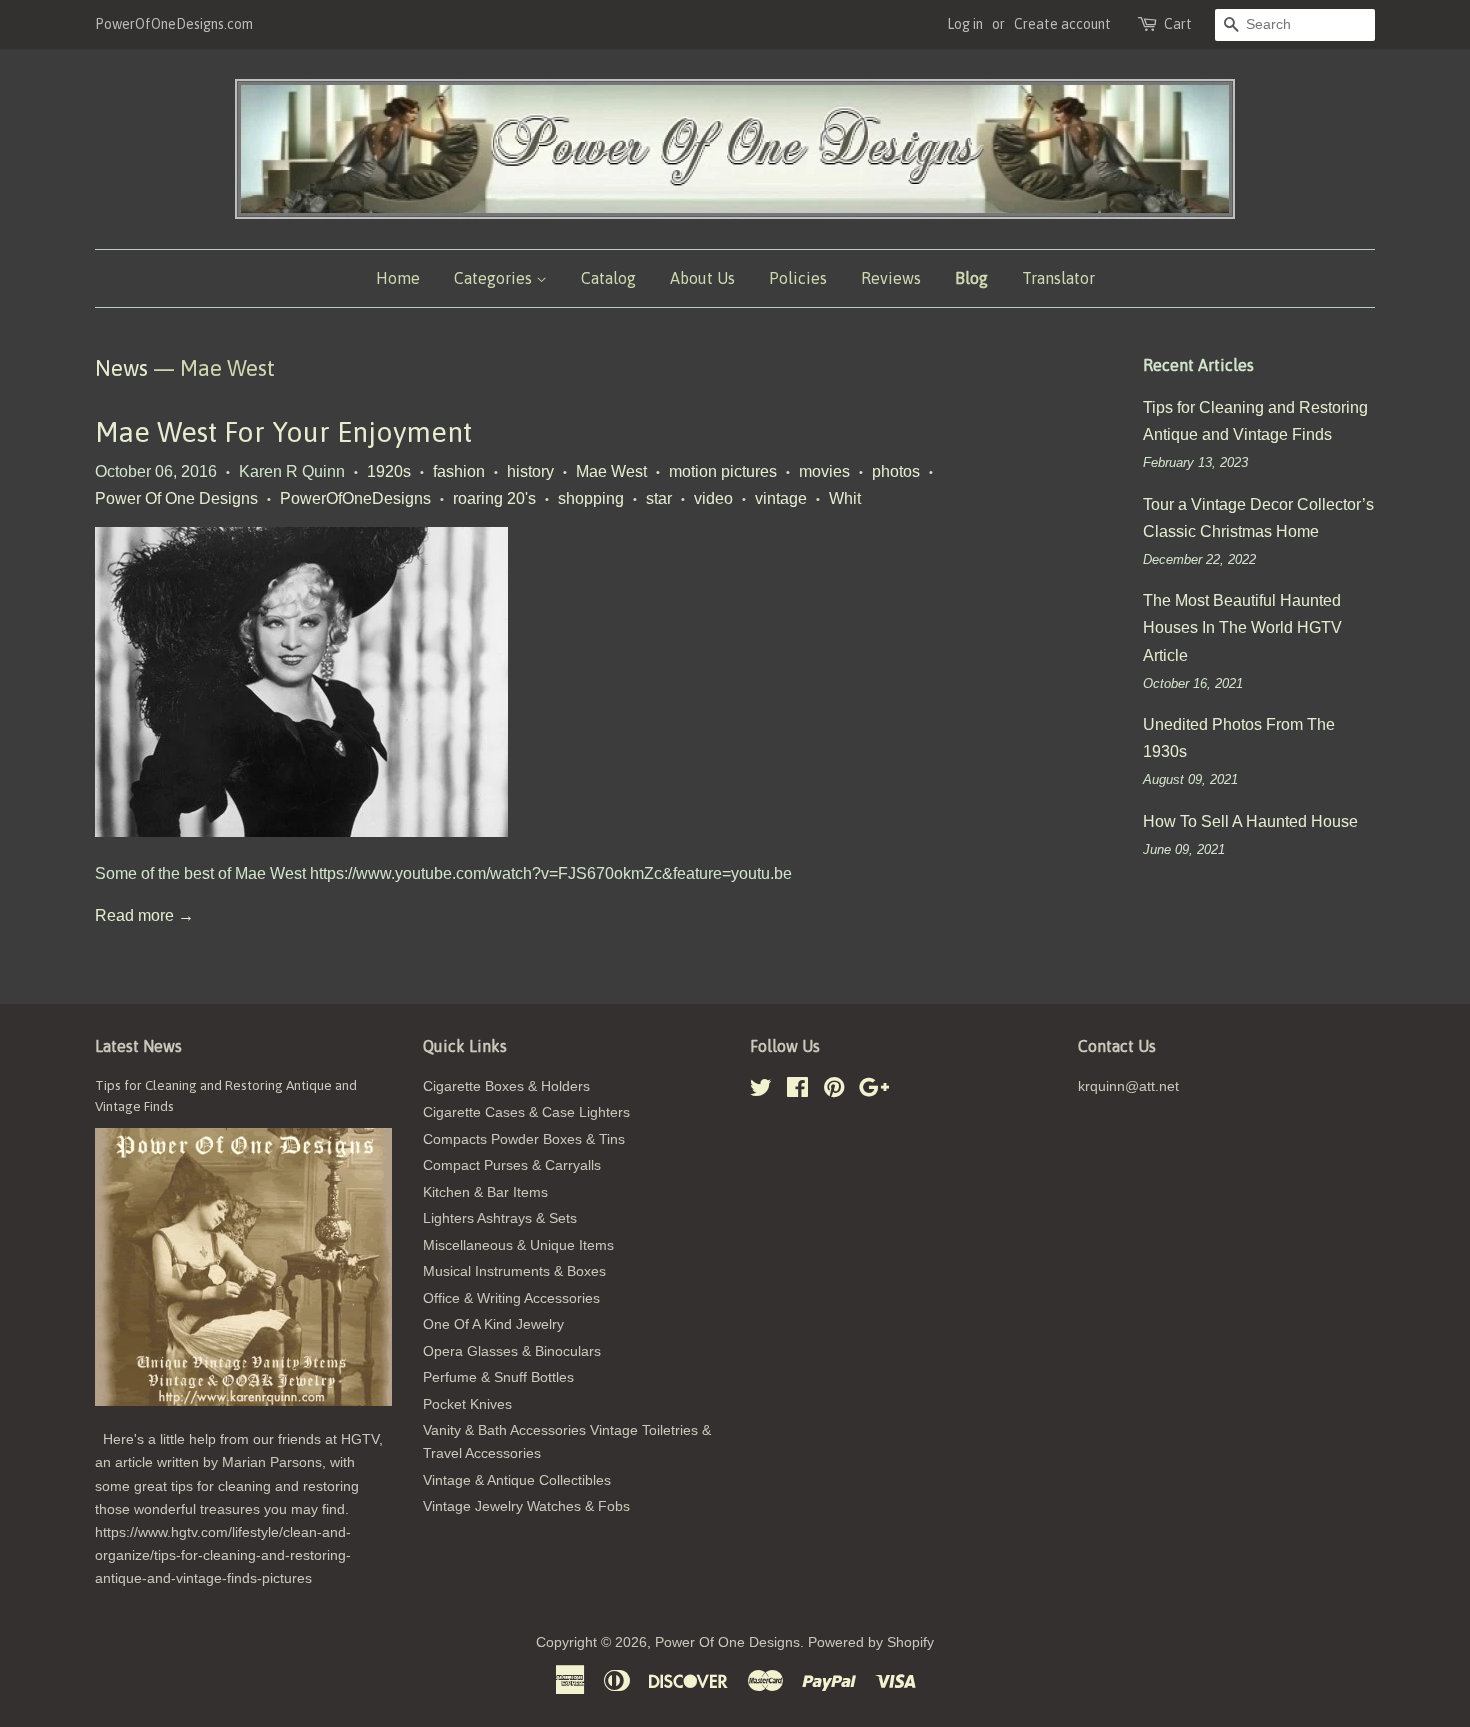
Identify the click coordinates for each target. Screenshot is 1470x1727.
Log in (965, 24)
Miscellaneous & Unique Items (518, 1245)
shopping (591, 498)
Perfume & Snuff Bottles (498, 1377)
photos (896, 471)
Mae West (611, 471)
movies (824, 471)
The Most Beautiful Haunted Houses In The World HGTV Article (1242, 627)
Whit (845, 498)
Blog (971, 278)
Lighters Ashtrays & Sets (500, 1218)
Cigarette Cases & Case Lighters (526, 1112)
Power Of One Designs (176, 498)
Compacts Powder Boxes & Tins (524, 1139)
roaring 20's (494, 498)
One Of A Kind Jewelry (493, 1324)
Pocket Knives (467, 1404)
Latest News (138, 1046)
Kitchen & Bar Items (485, 1192)
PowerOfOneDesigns (355, 498)
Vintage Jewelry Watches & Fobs (526, 1506)
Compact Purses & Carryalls (512, 1165)
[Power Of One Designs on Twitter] (761, 1091)
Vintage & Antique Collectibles (517, 1480)
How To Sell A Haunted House (1250, 821)
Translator (1058, 278)
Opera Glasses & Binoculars (512, 1351)
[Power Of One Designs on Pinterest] (834, 1091)
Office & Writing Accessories (511, 1298)
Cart (1178, 24)
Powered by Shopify (871, 1642)
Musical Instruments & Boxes (514, 1271)
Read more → (144, 915)
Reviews (891, 278)
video (713, 498)
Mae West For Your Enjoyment (283, 432)
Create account (1062, 24)
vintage (781, 498)
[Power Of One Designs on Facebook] (797, 1091)
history (530, 471)
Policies (798, 278)
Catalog (608, 278)
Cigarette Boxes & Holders (506, 1086)
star (659, 498)
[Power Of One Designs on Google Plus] (874, 1091)
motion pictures (723, 471)
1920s (389, 471)
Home (398, 278)
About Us (702, 278)
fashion (459, 471)
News (121, 368)
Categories (495, 278)
